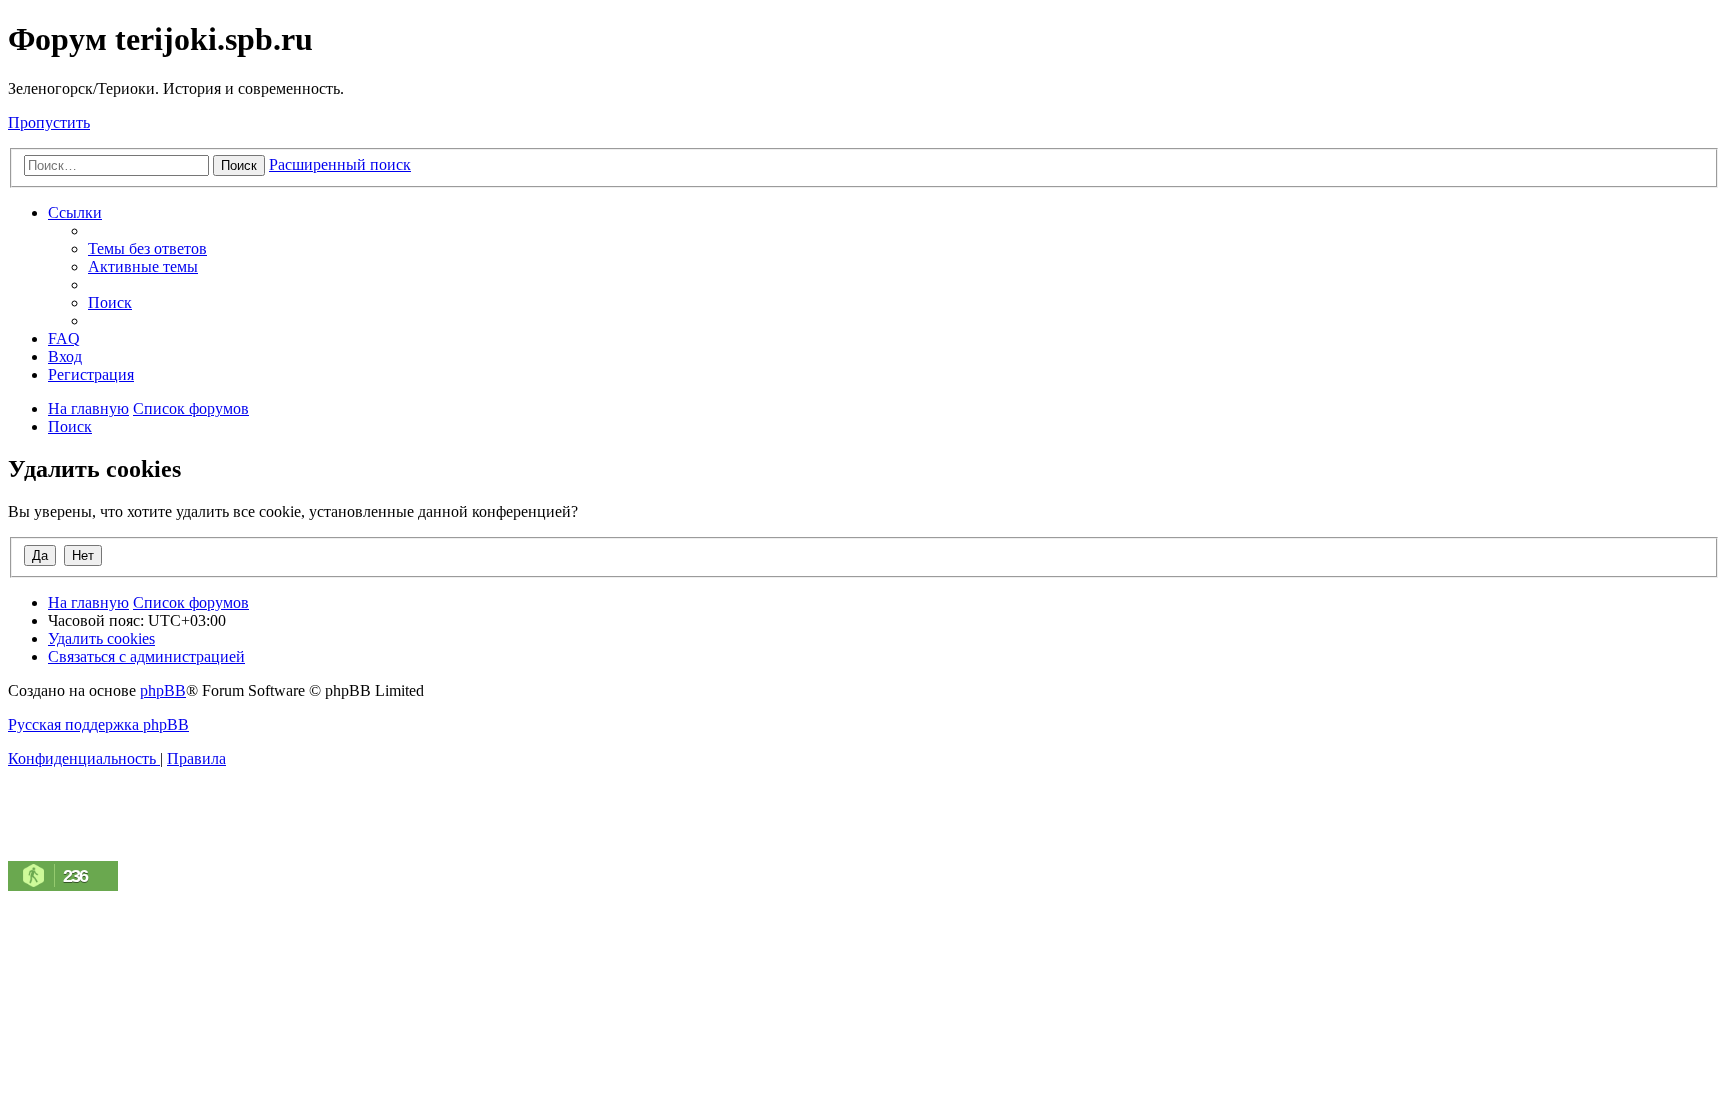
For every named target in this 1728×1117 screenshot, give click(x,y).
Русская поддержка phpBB (98, 724)
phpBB (163, 690)
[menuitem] (147, 248)
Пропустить (49, 122)
